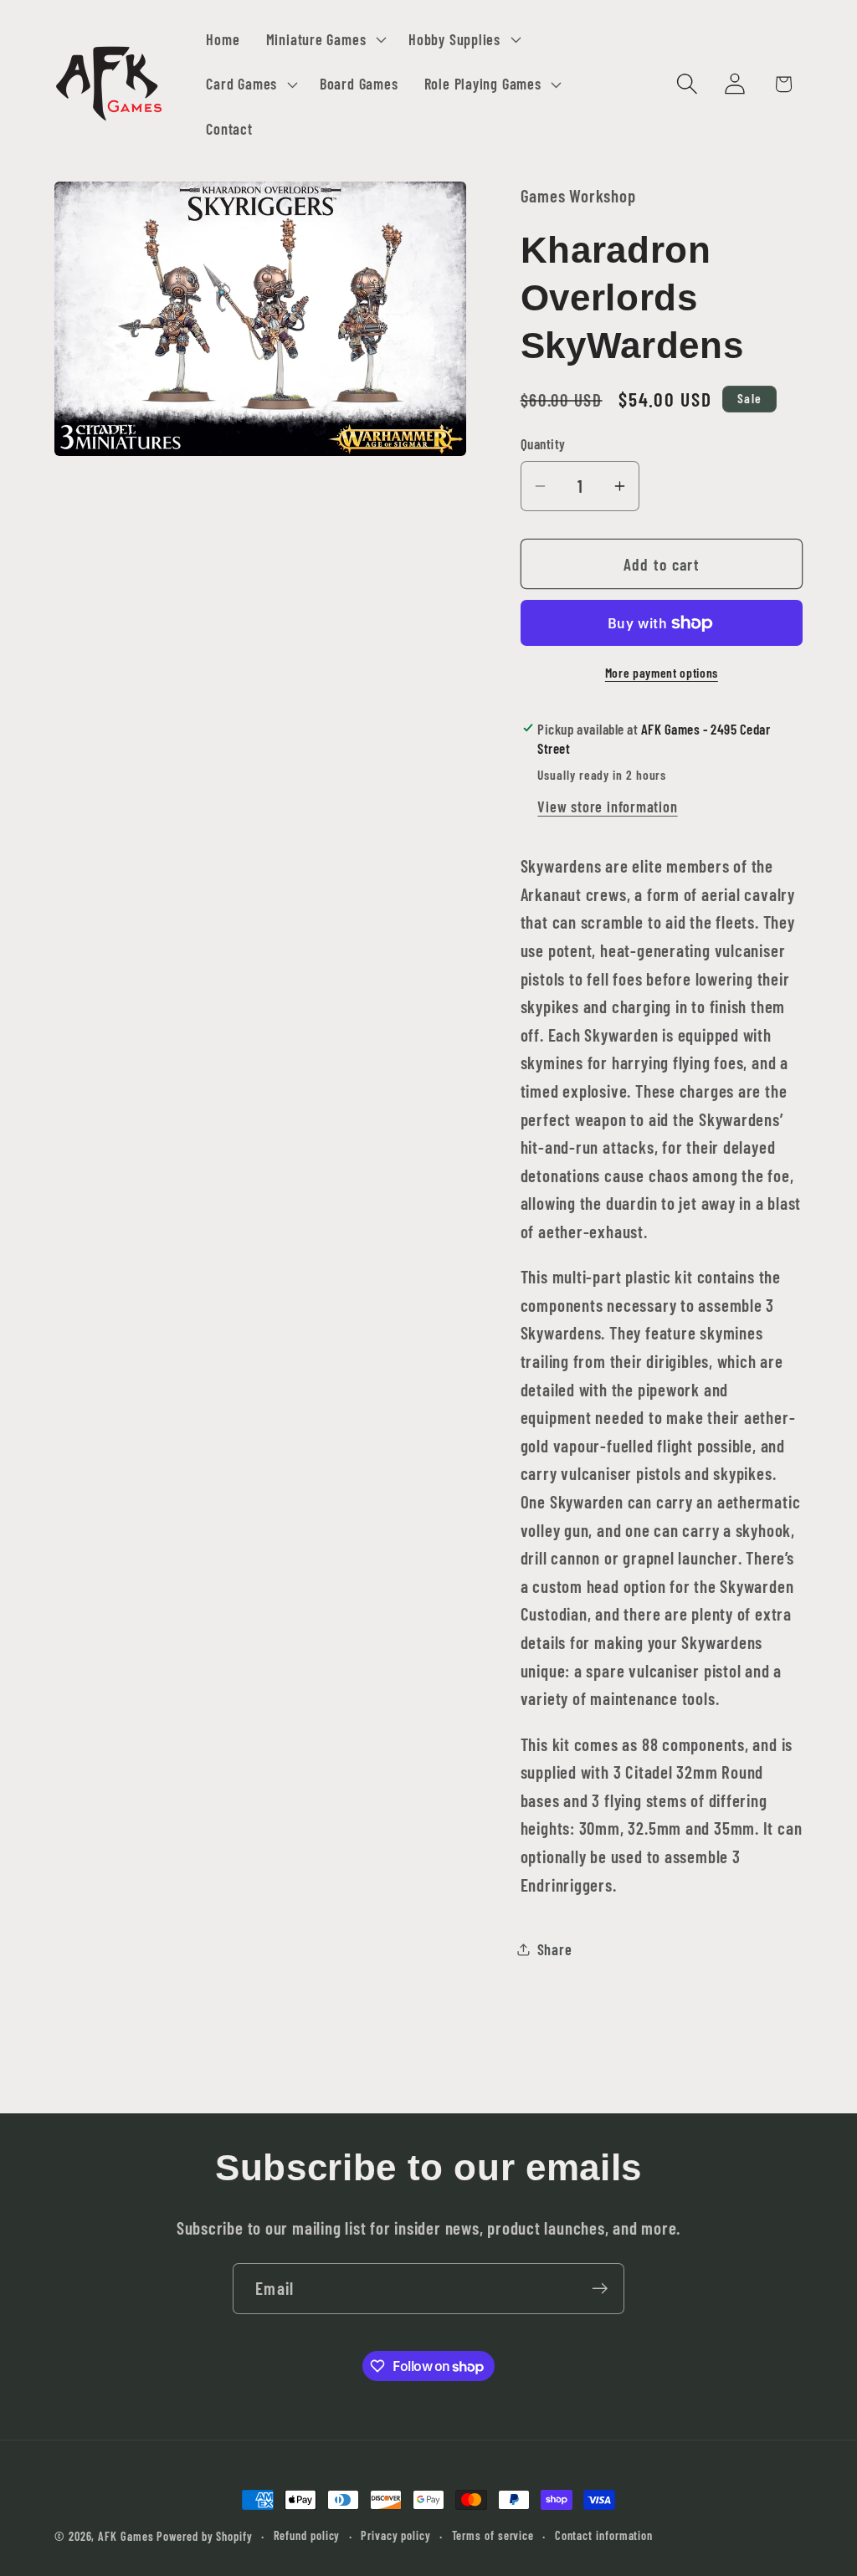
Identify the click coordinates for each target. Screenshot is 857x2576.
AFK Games (126, 2536)
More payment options (662, 672)
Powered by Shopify (204, 2536)
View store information (607, 807)
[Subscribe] (600, 2289)
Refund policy (307, 2535)
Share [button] (555, 1949)
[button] (324, 39)
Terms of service (493, 2535)
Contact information (604, 2535)
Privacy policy (396, 2535)
